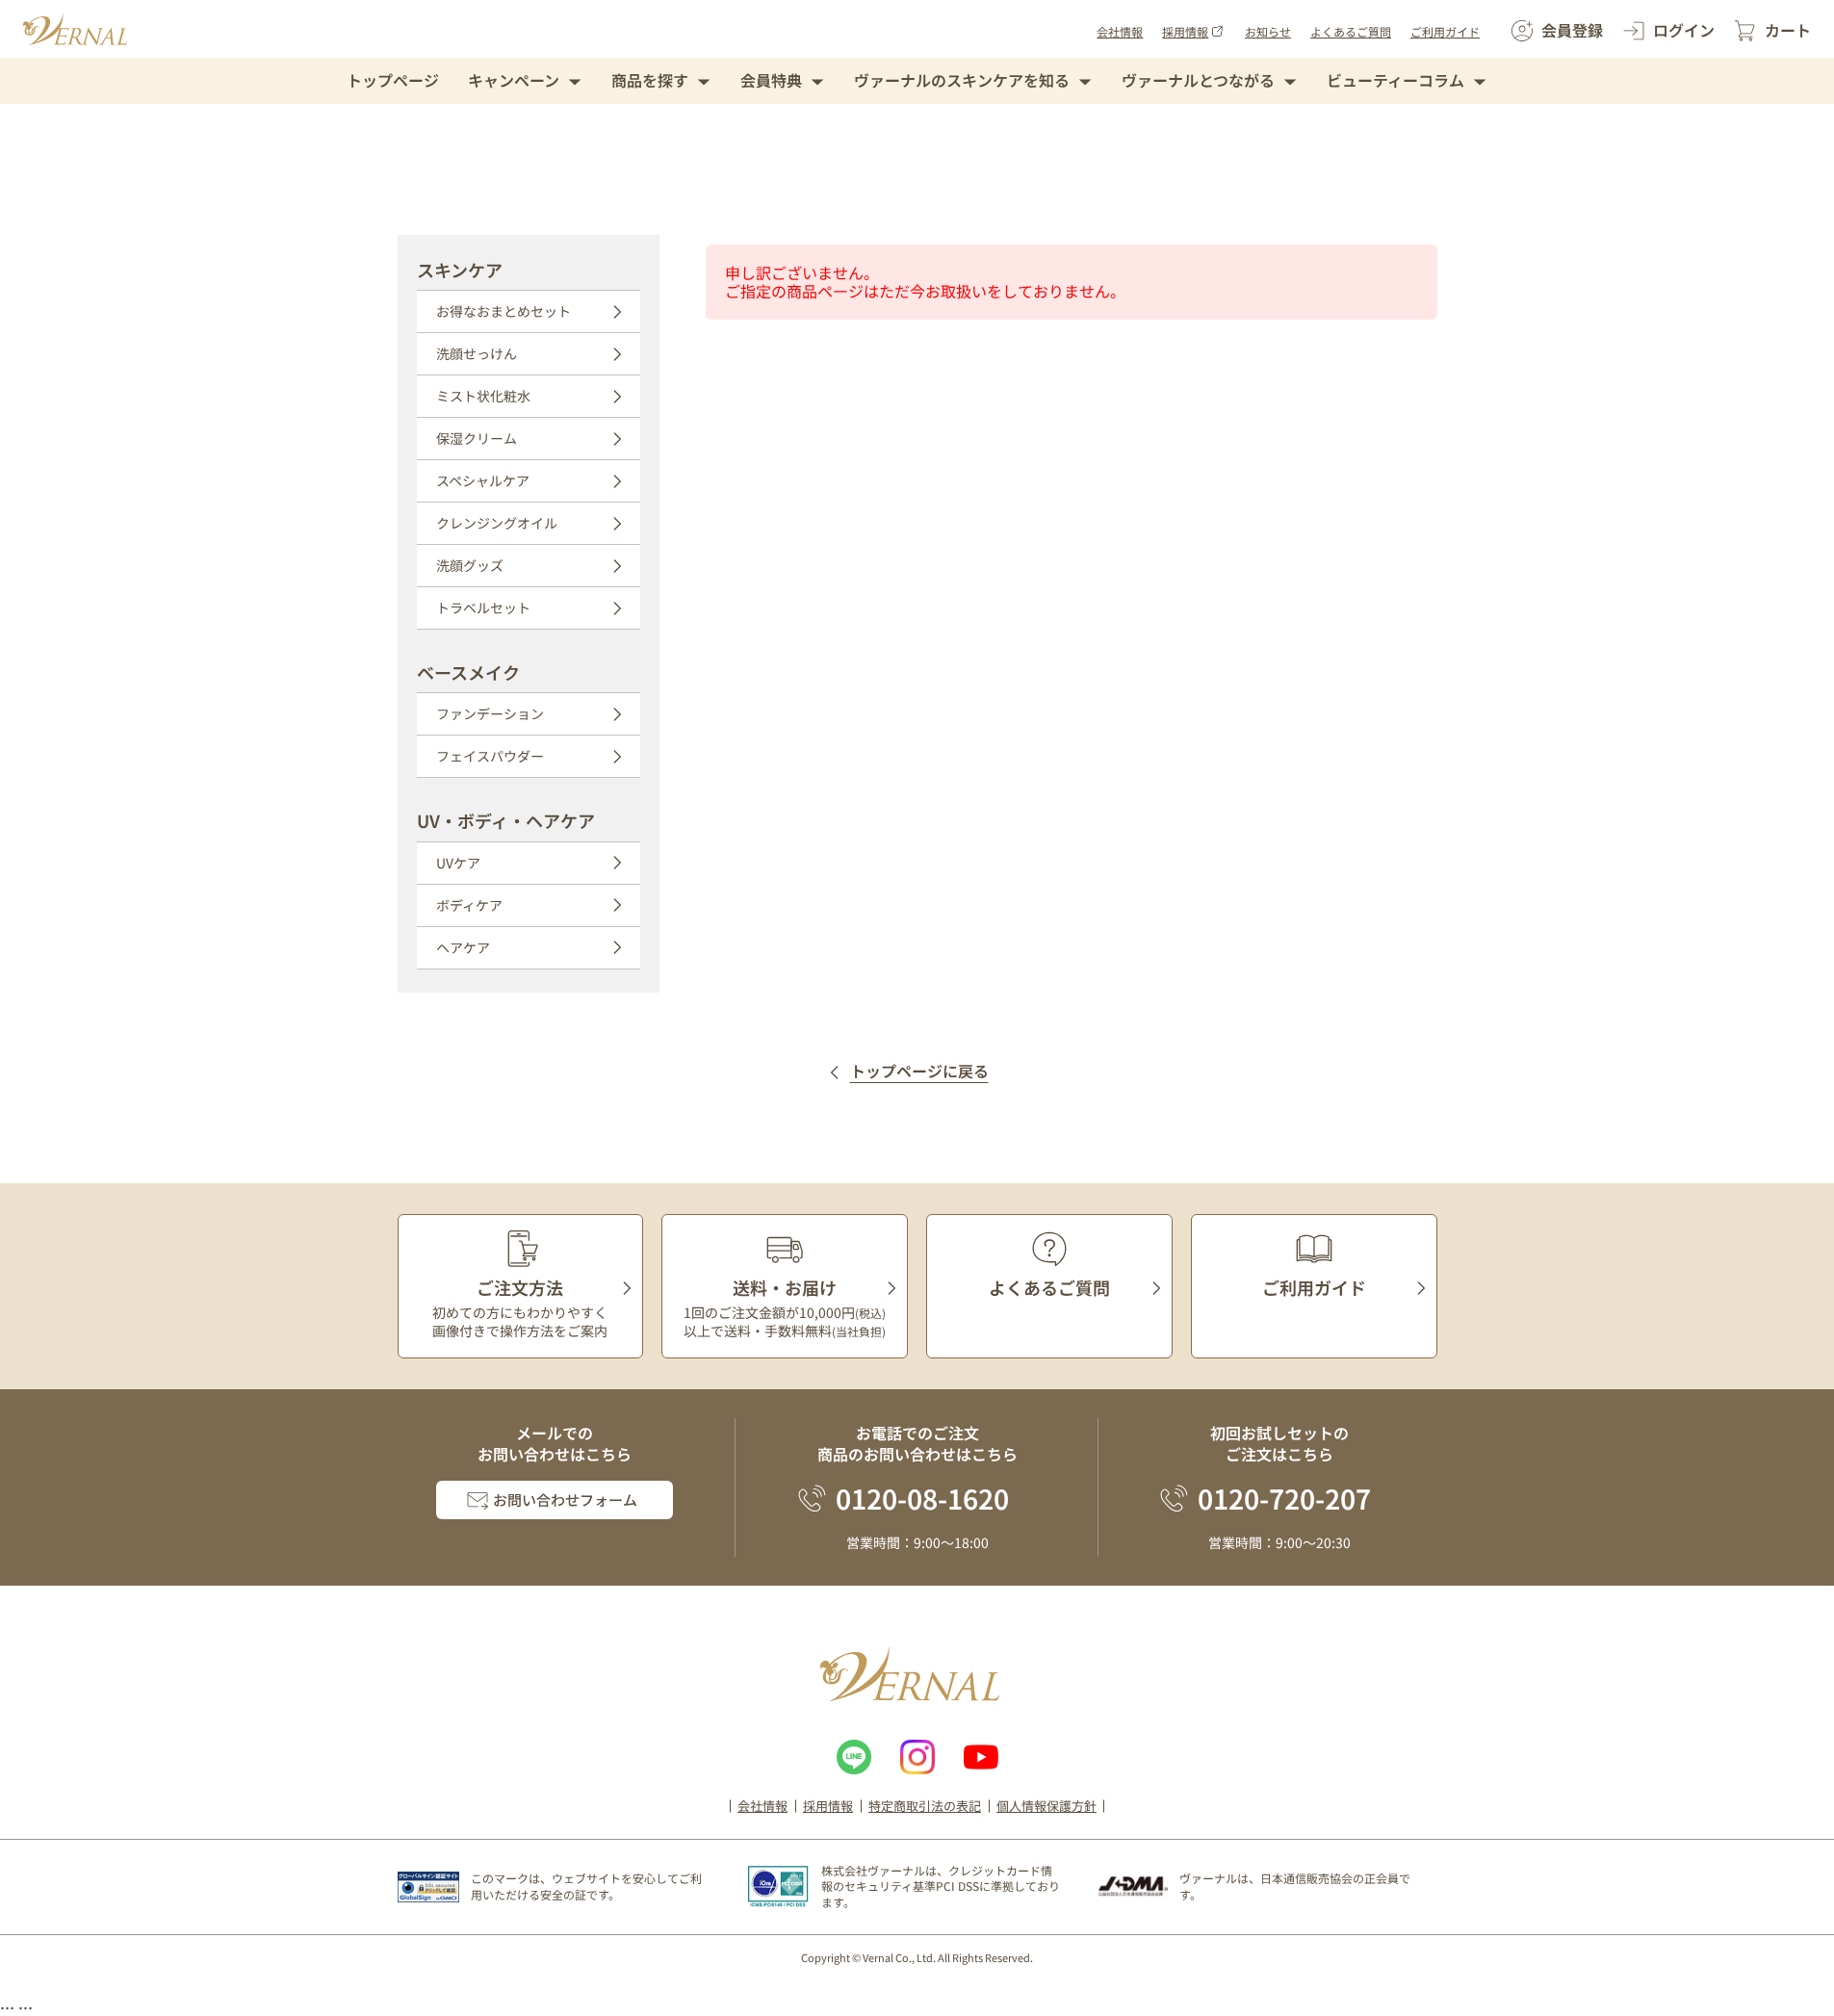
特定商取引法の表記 (925, 1806)
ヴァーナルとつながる (1198, 80)
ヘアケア (463, 947)
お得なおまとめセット (504, 311)
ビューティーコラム (1395, 80)
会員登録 (1572, 30)
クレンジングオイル (497, 523)
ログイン (1684, 30)
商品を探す (650, 80)
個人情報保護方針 (1046, 1806)
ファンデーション (490, 713)
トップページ (393, 80)
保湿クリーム (477, 438)
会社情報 (1120, 31)
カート (1788, 30)
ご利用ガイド (1445, 31)
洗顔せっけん (477, 353)
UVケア (458, 863)
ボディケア (469, 905)
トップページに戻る (919, 1072)
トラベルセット (483, 607)
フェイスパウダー (490, 756)
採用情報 (1185, 31)
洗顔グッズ (470, 565)
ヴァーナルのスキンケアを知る (962, 80)
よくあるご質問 (1351, 31)
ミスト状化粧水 (483, 396)
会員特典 (771, 80)
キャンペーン (514, 80)
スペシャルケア (483, 480)
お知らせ (1268, 31)
